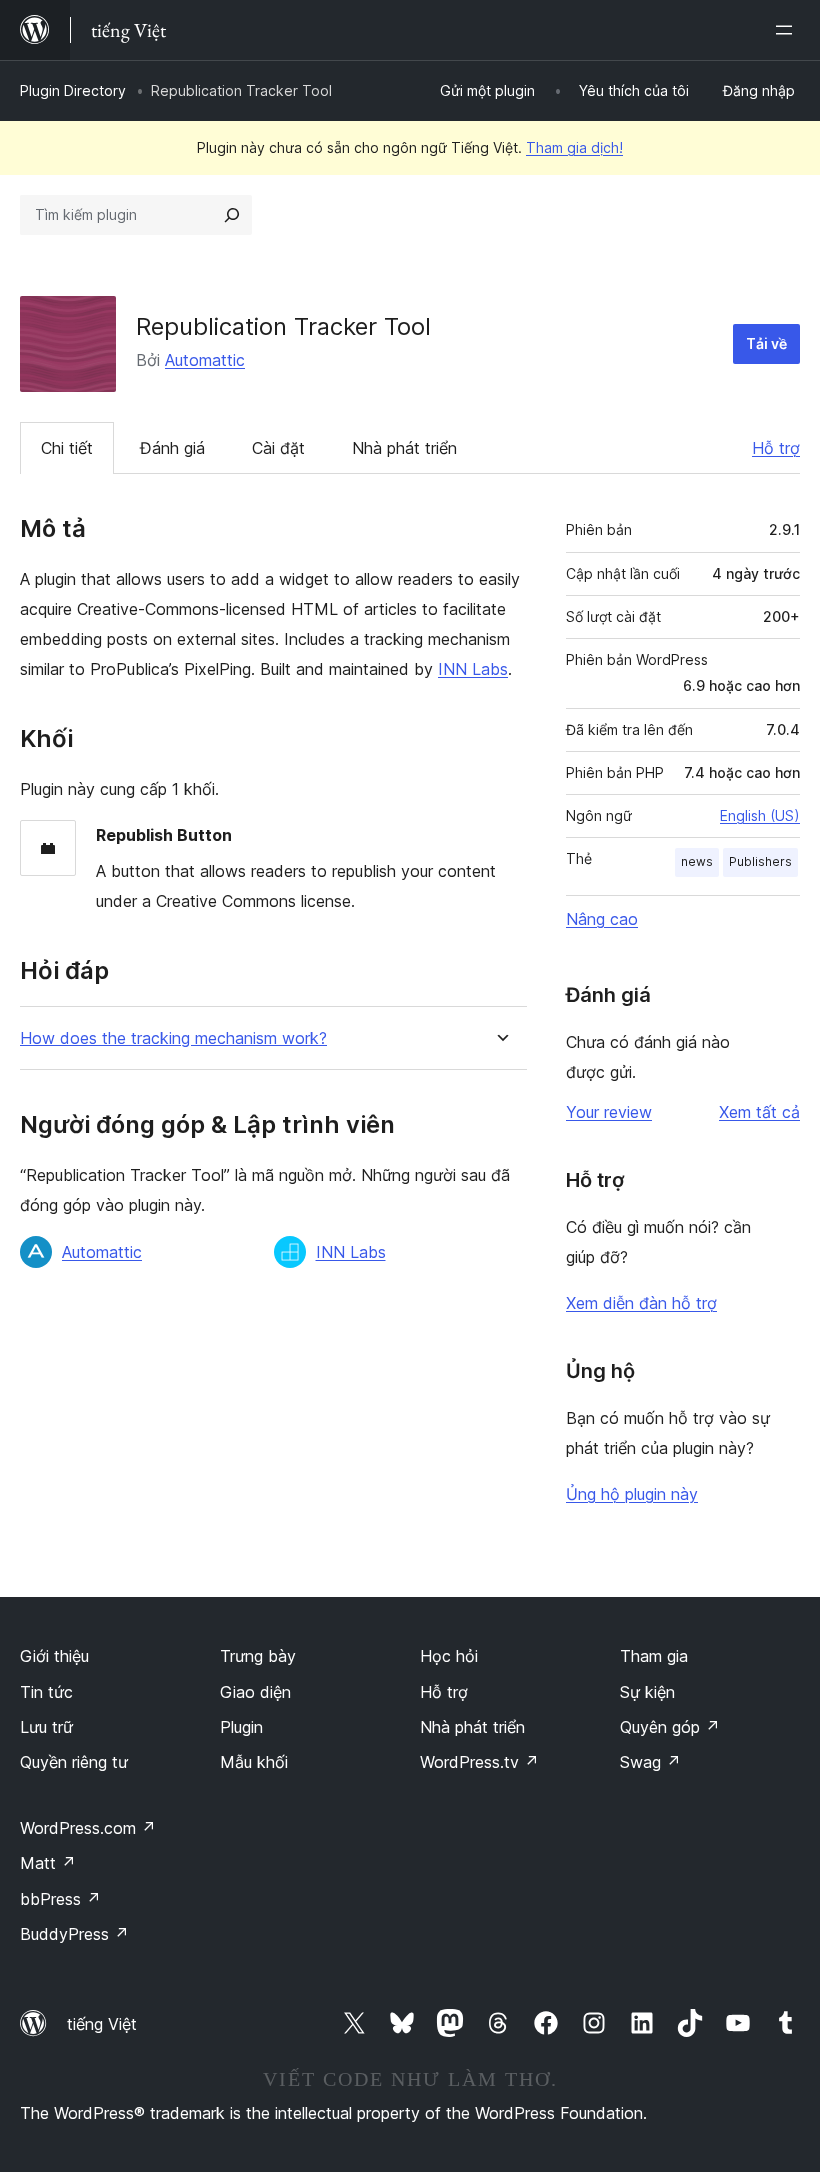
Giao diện (255, 1692)
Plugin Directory (73, 90)
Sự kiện (647, 1692)
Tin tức (46, 1692)
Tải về (766, 343)
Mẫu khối (254, 1762)
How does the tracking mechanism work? (173, 1038)
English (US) (760, 815)
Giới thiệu (54, 1656)
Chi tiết (67, 448)
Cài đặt (278, 448)
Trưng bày (258, 1656)
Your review (609, 1112)
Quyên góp (670, 1727)
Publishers (760, 861)
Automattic (205, 360)
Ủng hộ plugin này (632, 1494)
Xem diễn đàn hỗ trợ (641, 1303)
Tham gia (654, 1656)
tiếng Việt (102, 2024)
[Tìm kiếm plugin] (232, 215)
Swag (650, 1762)
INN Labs (473, 669)
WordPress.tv (479, 1762)
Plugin (241, 1727)
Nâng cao (602, 919)
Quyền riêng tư (74, 1762)
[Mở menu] (788, 30)
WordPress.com (88, 1828)
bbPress (60, 1899)
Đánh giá (172, 448)
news (697, 861)
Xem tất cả (759, 1112)
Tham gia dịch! (574, 147)
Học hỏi (449, 1656)
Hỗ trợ (776, 448)
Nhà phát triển (404, 448)
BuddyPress (74, 1934)
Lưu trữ (46, 1727)
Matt (48, 1863)
